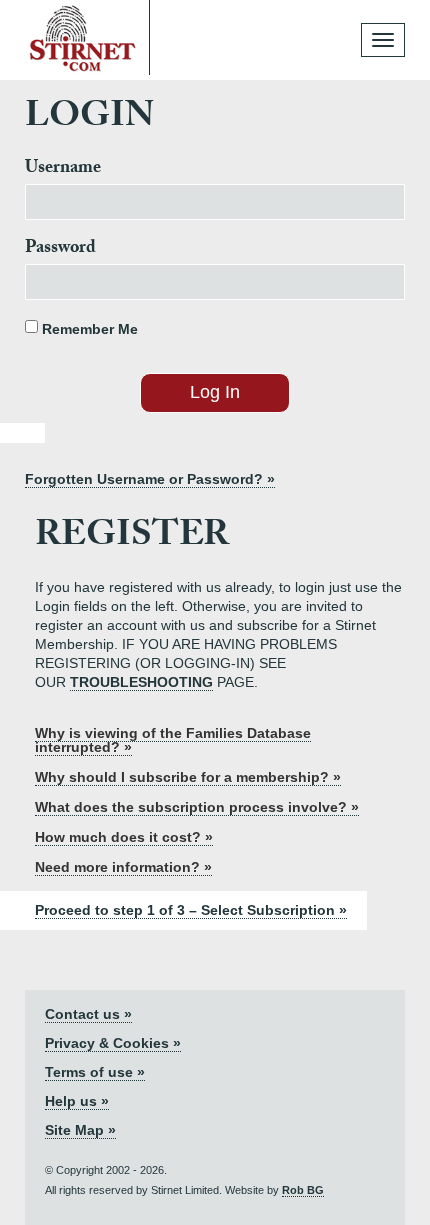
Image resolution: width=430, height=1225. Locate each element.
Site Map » (80, 1130)
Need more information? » (123, 867)
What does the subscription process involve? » (197, 807)
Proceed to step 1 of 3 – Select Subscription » (191, 910)
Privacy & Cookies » (113, 1043)
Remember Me (88, 329)
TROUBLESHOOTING (141, 682)
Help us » (77, 1101)
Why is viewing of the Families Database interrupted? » (173, 740)
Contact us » (88, 1014)
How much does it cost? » (124, 837)
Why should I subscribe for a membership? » (188, 777)
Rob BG (303, 1190)
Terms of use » (95, 1072)
